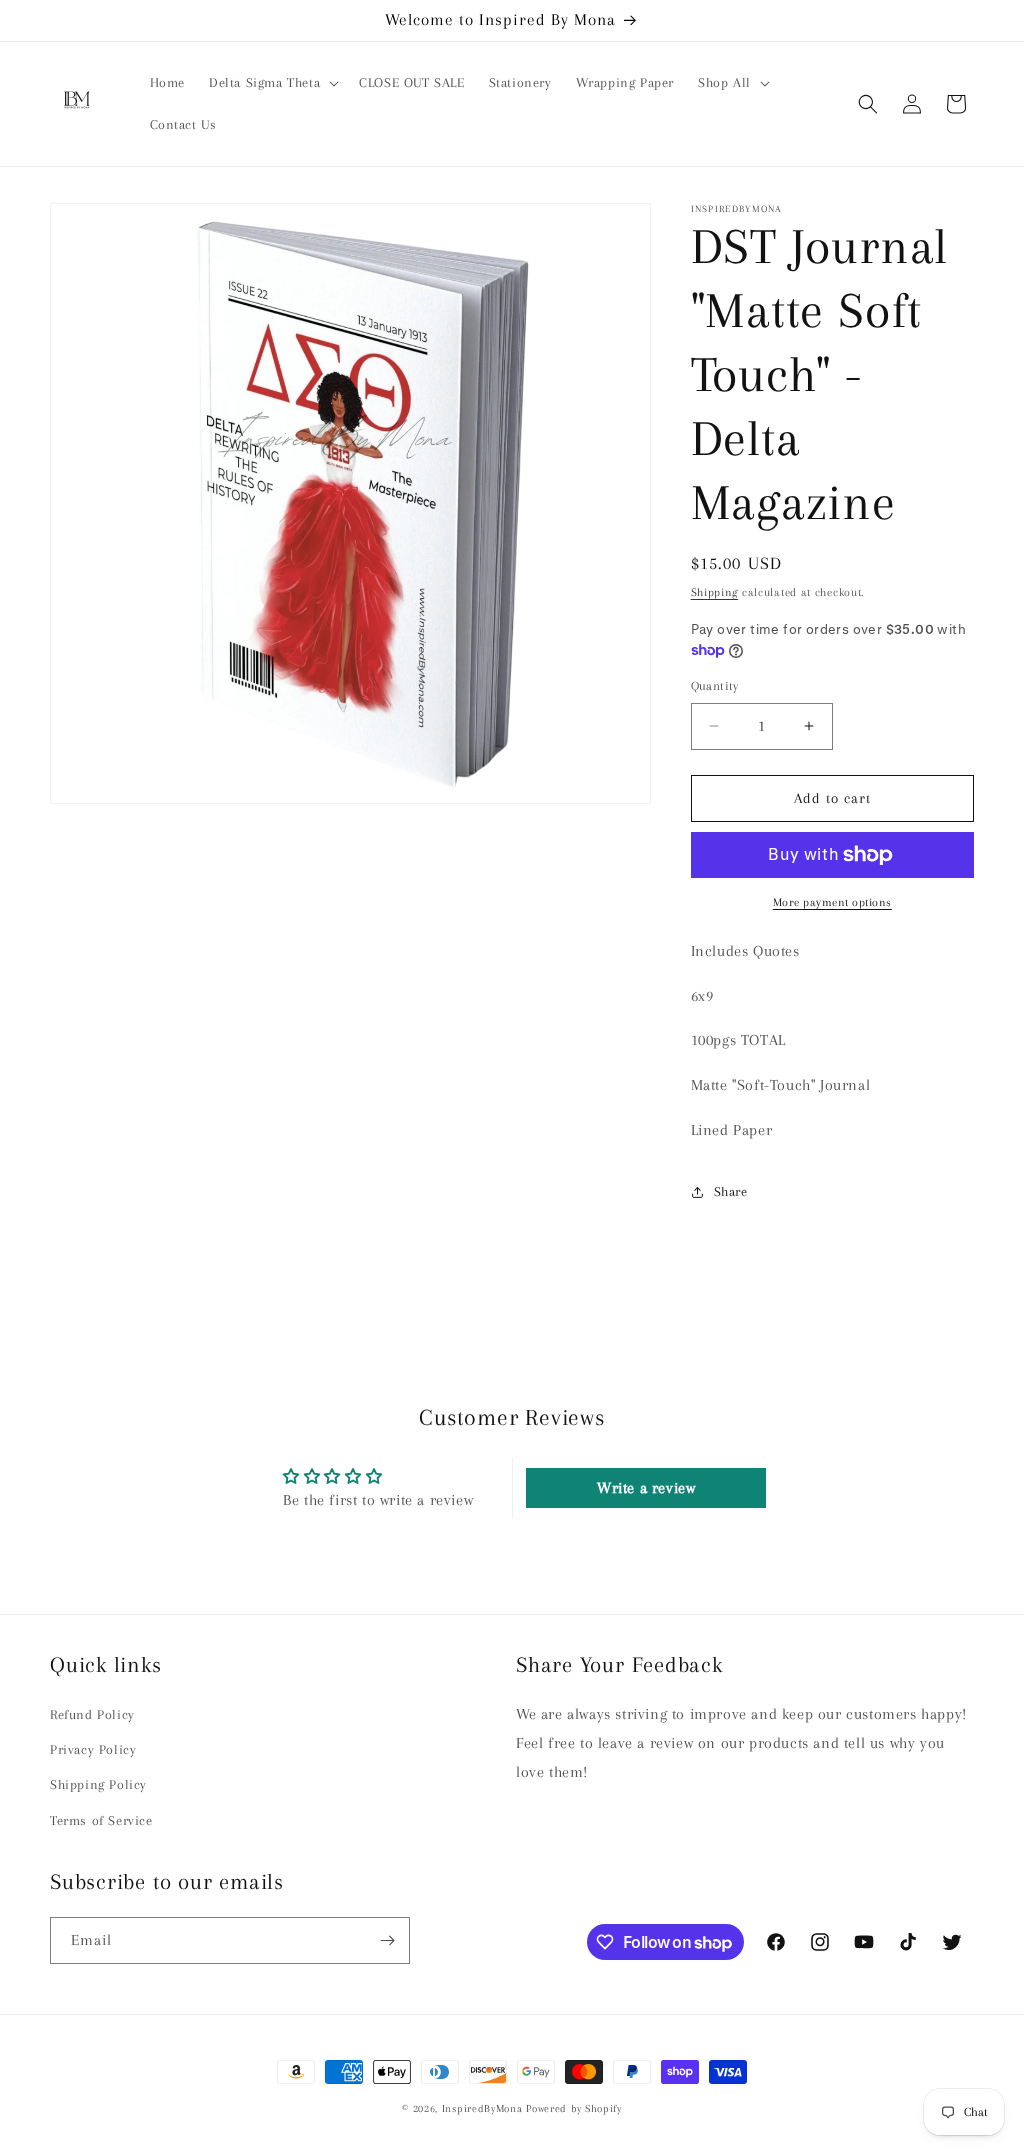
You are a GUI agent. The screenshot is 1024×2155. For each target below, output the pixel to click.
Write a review (646, 1488)
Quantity (715, 686)
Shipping (715, 592)
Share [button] (731, 1191)
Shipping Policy (98, 1784)
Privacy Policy (93, 1749)
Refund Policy (92, 1714)
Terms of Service (101, 1820)
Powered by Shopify (574, 2108)
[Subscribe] (387, 1940)
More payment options (832, 902)
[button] (272, 83)
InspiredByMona (482, 2108)
